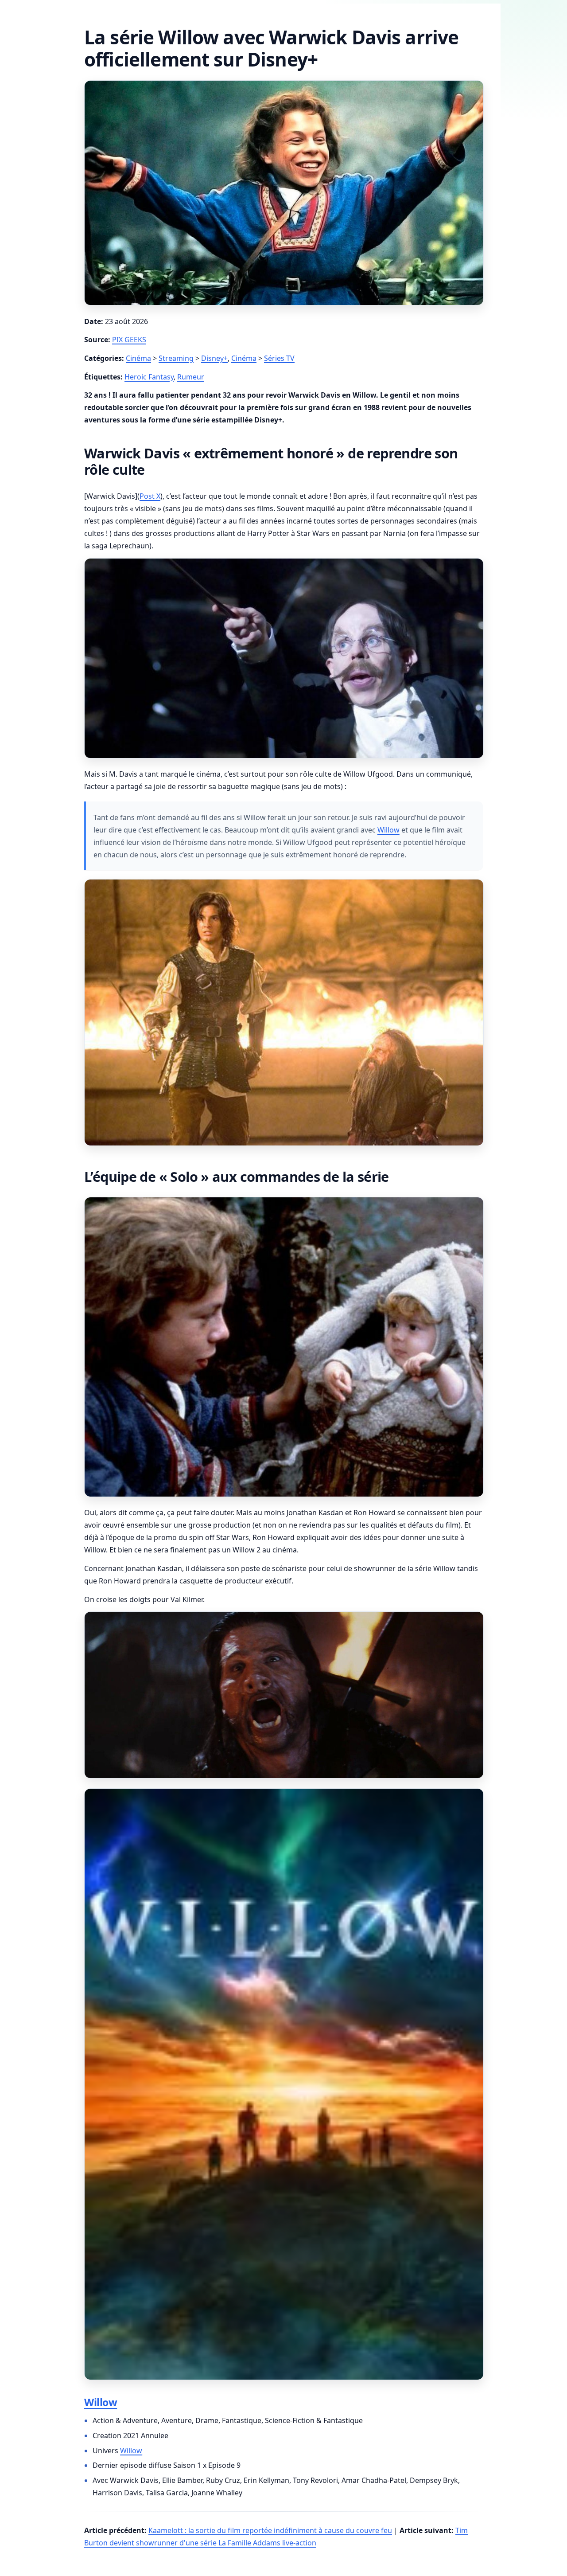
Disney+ (214, 358)
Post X (150, 496)
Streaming (176, 358)
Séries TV (279, 358)
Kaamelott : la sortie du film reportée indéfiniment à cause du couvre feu (270, 2530)
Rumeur (191, 377)
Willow (388, 830)
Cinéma (138, 358)
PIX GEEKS (129, 340)
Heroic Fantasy (149, 377)
